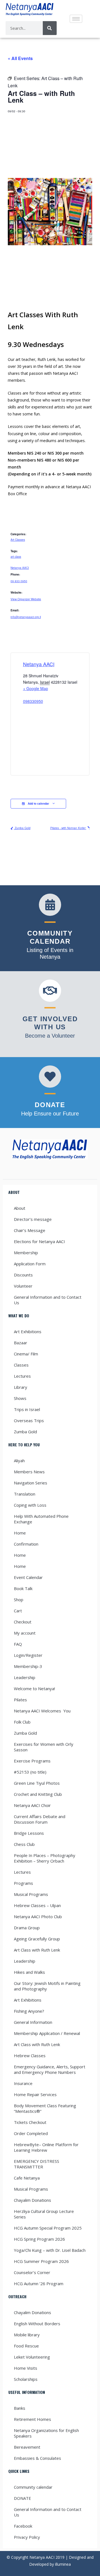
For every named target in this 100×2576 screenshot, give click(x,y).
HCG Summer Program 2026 (41, 2261)
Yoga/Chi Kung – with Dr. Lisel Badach (50, 2250)
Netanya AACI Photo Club (38, 1916)
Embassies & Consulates (37, 2458)
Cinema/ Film (26, 1354)
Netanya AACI (20, 568)
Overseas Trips (29, 1420)
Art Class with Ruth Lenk (37, 1950)
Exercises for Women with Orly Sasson (44, 1747)
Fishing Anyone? (29, 2011)
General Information (33, 2022)
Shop (19, 1600)
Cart (18, 1611)
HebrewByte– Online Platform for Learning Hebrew (46, 2147)
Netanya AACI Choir (32, 1805)
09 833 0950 (19, 581)
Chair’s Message (30, 1230)
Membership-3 (28, 1666)
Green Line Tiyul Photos (37, 1783)
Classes (21, 1365)
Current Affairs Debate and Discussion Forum (40, 1819)
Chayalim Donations (32, 2200)
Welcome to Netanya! (34, 1689)
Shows (20, 1398)
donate (50, 1105)
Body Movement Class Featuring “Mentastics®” (45, 2108)
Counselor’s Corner (32, 2272)
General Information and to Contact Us (48, 1300)
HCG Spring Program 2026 (39, 2239)
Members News (29, 1472)
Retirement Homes (32, 2419)
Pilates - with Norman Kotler (68, 828)
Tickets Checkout (30, 2122)
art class (16, 557)
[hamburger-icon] (76, 19)
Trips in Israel (27, 1409)
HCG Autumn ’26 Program (39, 2284)
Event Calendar (28, 1577)
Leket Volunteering (32, 2357)
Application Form (30, 1264)
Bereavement (27, 2447)
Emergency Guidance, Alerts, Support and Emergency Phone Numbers (50, 2069)
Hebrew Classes (30, 2056)
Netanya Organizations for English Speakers (46, 2433)
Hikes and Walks (29, 1972)
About (20, 1208)
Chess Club (24, 1844)
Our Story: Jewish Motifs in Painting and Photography (47, 1986)
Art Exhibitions (28, 1332)
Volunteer (23, 1286)
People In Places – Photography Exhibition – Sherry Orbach (45, 1858)
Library (21, 1387)
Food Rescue (26, 2346)
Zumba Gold (22, 828)
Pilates (20, 1700)
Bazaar (21, 1343)
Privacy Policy (27, 2537)
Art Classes (18, 540)
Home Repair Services (35, 2094)
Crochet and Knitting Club (38, 1794)
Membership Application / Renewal (47, 2033)
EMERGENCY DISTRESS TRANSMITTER (37, 2164)
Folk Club (22, 1722)
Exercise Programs (32, 1761)
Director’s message (33, 1219)
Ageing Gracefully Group (37, 1939)
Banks (20, 2408)
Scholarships (26, 2379)
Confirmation (26, 1544)
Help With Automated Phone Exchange (41, 1519)
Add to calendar (38, 804)
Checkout (23, 1622)
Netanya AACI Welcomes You (42, 1711)
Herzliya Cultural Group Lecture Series (44, 2214)
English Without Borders (37, 2324)
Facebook (23, 2526)
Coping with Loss (30, 1505)
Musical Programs (31, 1894)
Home (20, 1533)
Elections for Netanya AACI (39, 1241)
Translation (25, 1494)
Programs (23, 1883)
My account (25, 1633)
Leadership (25, 1677)
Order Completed (31, 2133)
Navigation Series (31, 1483)
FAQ (18, 1644)
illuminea (63, 2564)
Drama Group (27, 1928)
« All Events (20, 58)
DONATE (22, 2498)
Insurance (23, 2083)
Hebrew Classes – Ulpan (37, 1905)
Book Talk (23, 1588)
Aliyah (19, 1461)
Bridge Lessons (29, 1833)
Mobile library (27, 2335)
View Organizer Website (26, 599)
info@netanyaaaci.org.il (26, 617)
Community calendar (33, 2487)
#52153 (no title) (30, 1772)
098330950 (33, 701)
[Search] (50, 28)
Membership (26, 1253)
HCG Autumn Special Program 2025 (48, 2228)
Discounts (23, 1275)
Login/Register (28, 1655)
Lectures (22, 1376)
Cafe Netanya (27, 2178)
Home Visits (26, 2368)
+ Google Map (36, 688)
